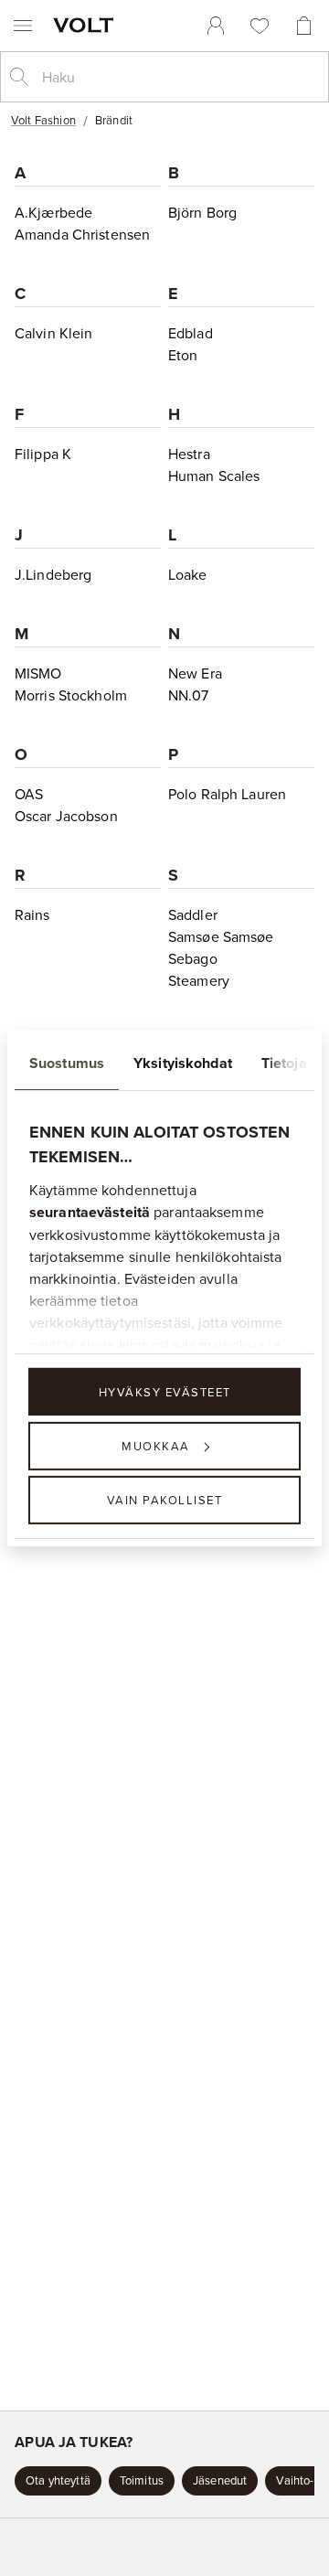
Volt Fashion (43, 120)
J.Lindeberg (53, 574)
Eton (183, 355)
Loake (188, 574)
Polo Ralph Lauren (227, 794)
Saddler (193, 914)
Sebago (193, 958)
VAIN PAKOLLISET (165, 1500)
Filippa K (43, 454)
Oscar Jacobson (66, 816)
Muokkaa (156, 1446)
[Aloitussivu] (87, 25)
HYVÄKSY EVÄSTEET (165, 1391)
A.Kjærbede (53, 212)
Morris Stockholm (71, 695)
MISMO (38, 673)
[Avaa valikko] (23, 26)
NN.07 (189, 695)
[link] (216, 26)
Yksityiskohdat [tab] (183, 1062)
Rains (32, 914)
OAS (29, 794)
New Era (195, 673)
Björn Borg (202, 212)
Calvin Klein (53, 333)
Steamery (199, 980)
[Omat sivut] (216, 26)
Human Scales (214, 476)
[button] (58, 2481)
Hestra (189, 454)
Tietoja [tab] (284, 1062)
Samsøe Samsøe (221, 936)
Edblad (191, 333)
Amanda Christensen (82, 234)
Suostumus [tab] (67, 1062)
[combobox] (179, 77)
